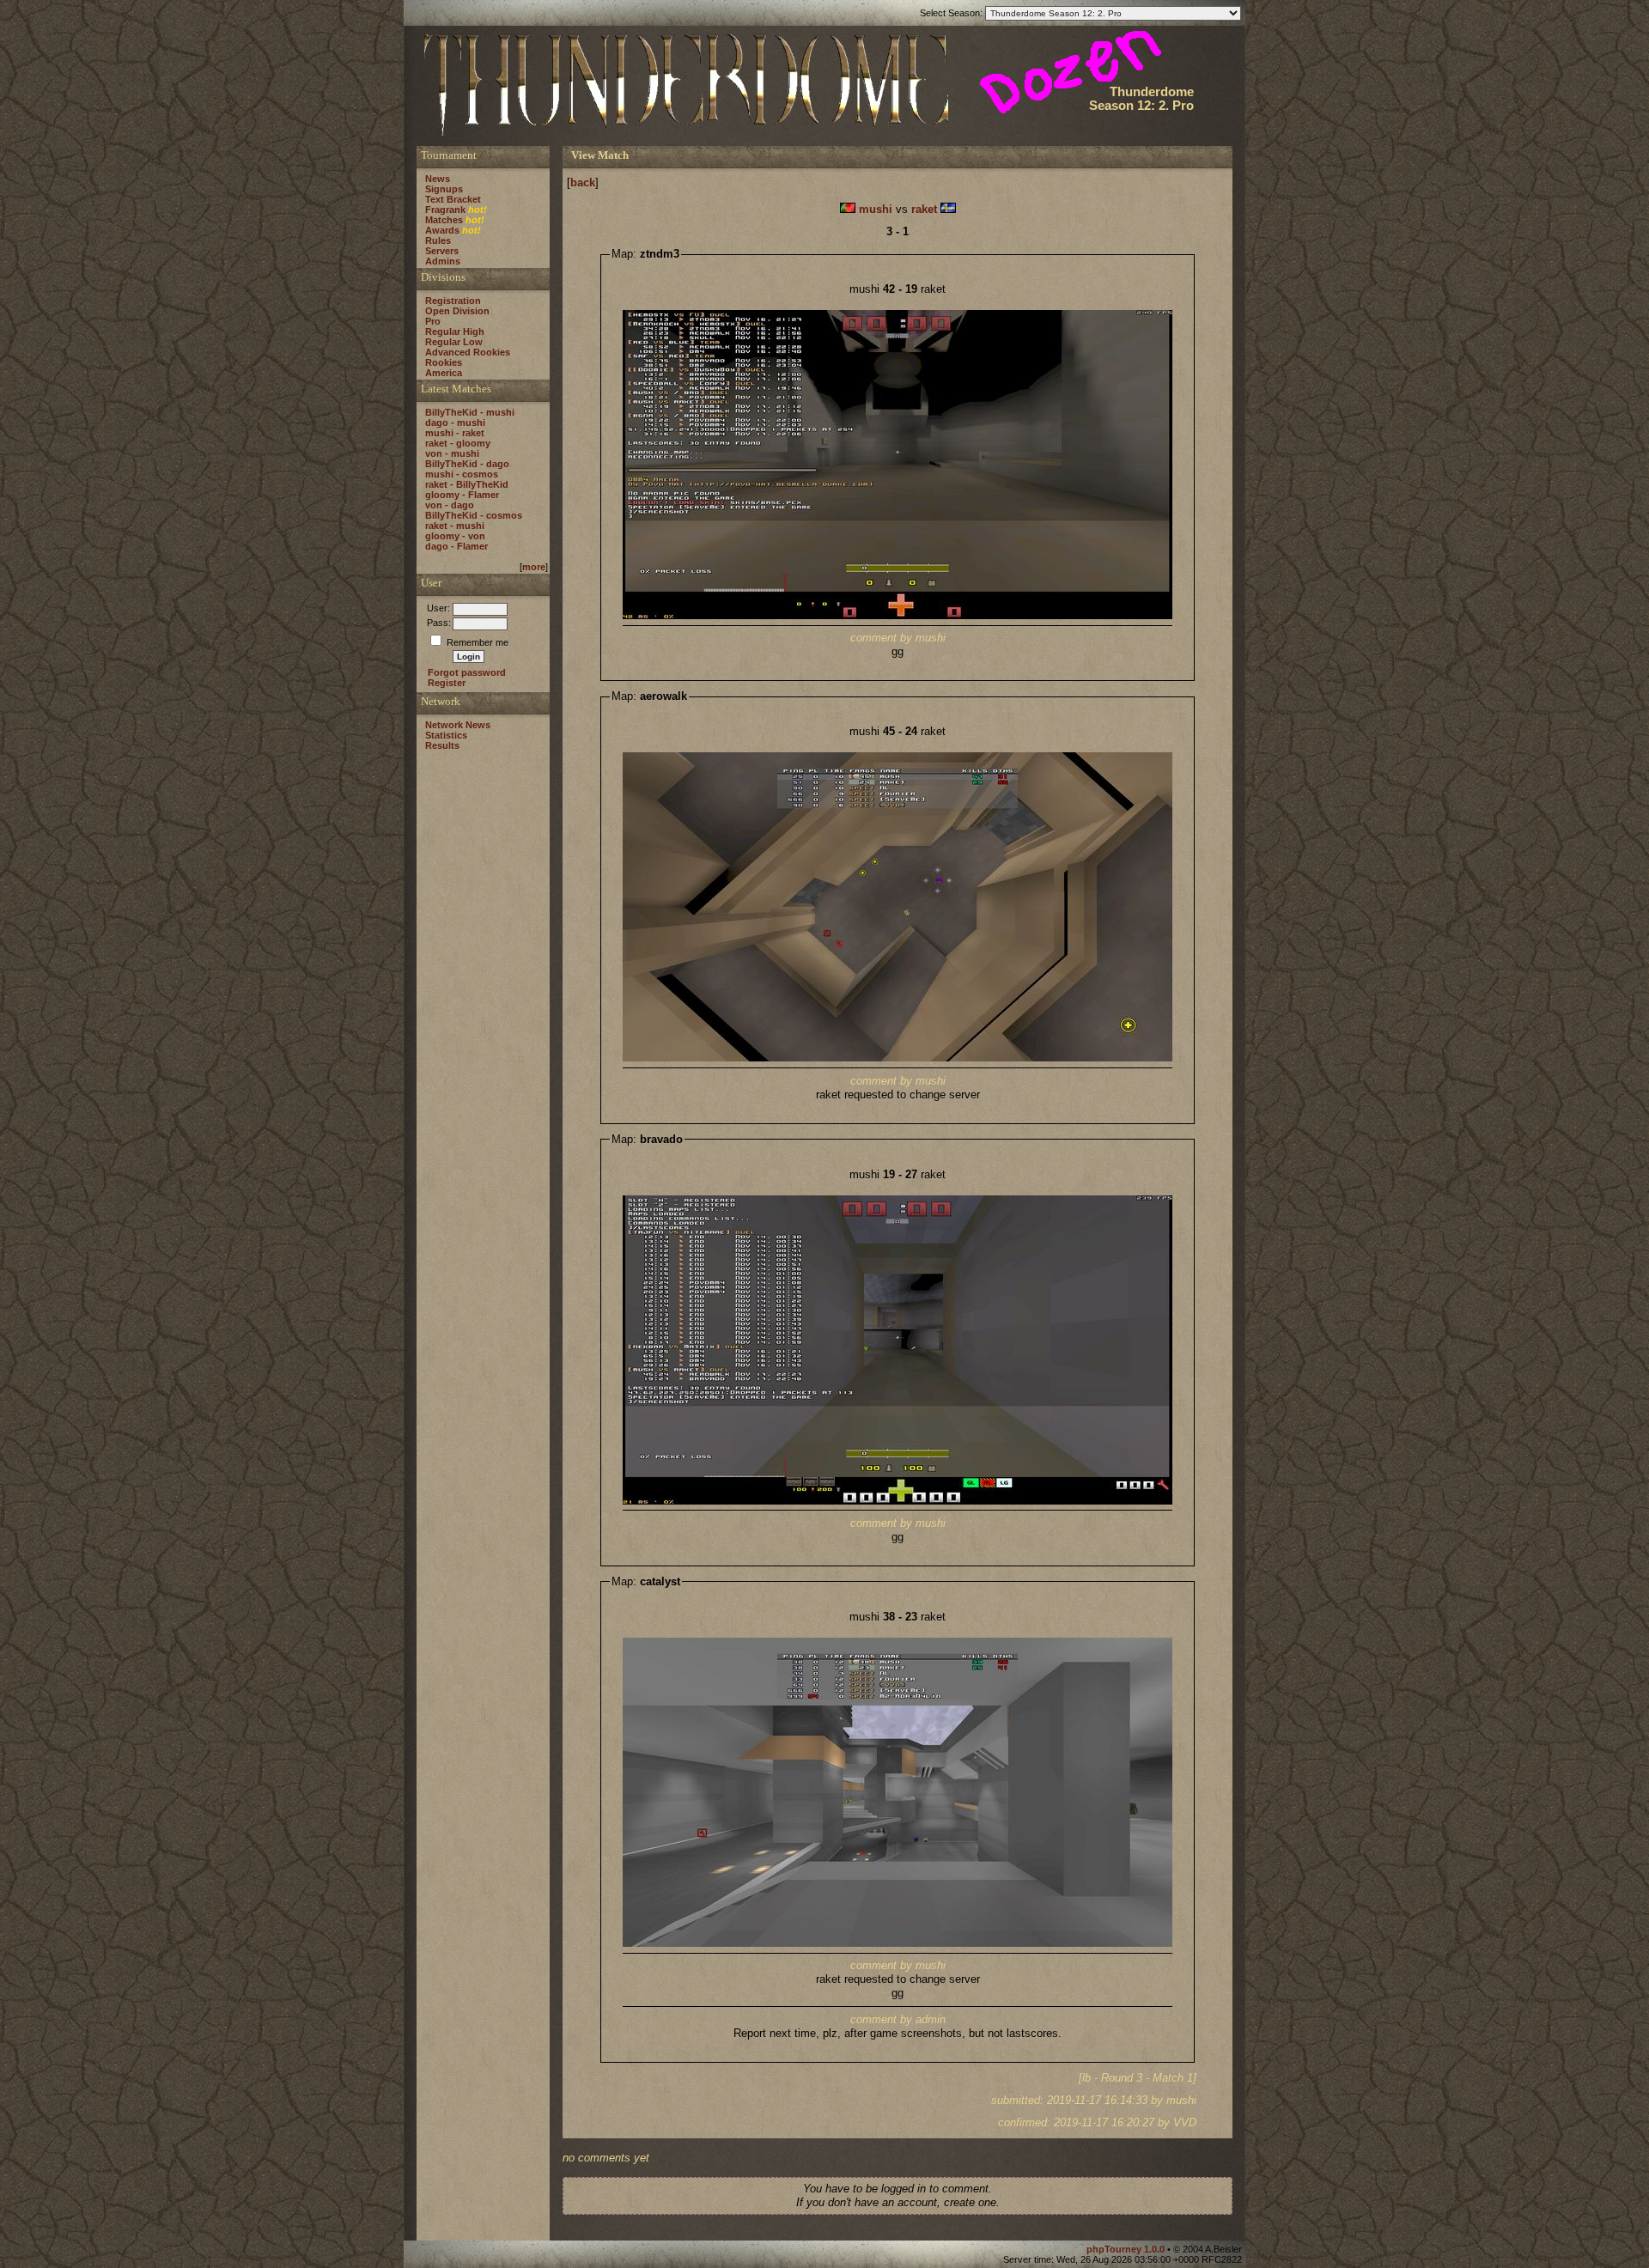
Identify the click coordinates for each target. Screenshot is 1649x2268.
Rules (438, 240)
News (438, 179)
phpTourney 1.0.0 (1127, 2249)
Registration (453, 301)
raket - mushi (455, 526)
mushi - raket (455, 433)
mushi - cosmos (462, 474)
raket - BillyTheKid (467, 484)
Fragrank (445, 210)
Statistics (446, 735)
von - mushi (452, 453)
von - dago (450, 505)
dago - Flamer (456, 546)
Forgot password (467, 672)
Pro (433, 321)
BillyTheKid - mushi (470, 412)
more (534, 567)
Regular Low (454, 342)
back (583, 182)
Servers (442, 251)
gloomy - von (455, 536)
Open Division (457, 311)
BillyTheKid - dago (467, 464)
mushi (876, 209)
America (444, 373)
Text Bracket (453, 199)
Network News (458, 725)
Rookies (444, 362)
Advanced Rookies (468, 352)
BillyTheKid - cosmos (474, 515)
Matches (444, 220)
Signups (444, 189)
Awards (442, 230)
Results (442, 745)
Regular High (455, 331)
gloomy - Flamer (462, 495)
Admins (443, 261)
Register (447, 683)
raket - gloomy (458, 443)
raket (924, 209)
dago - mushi (455, 423)
